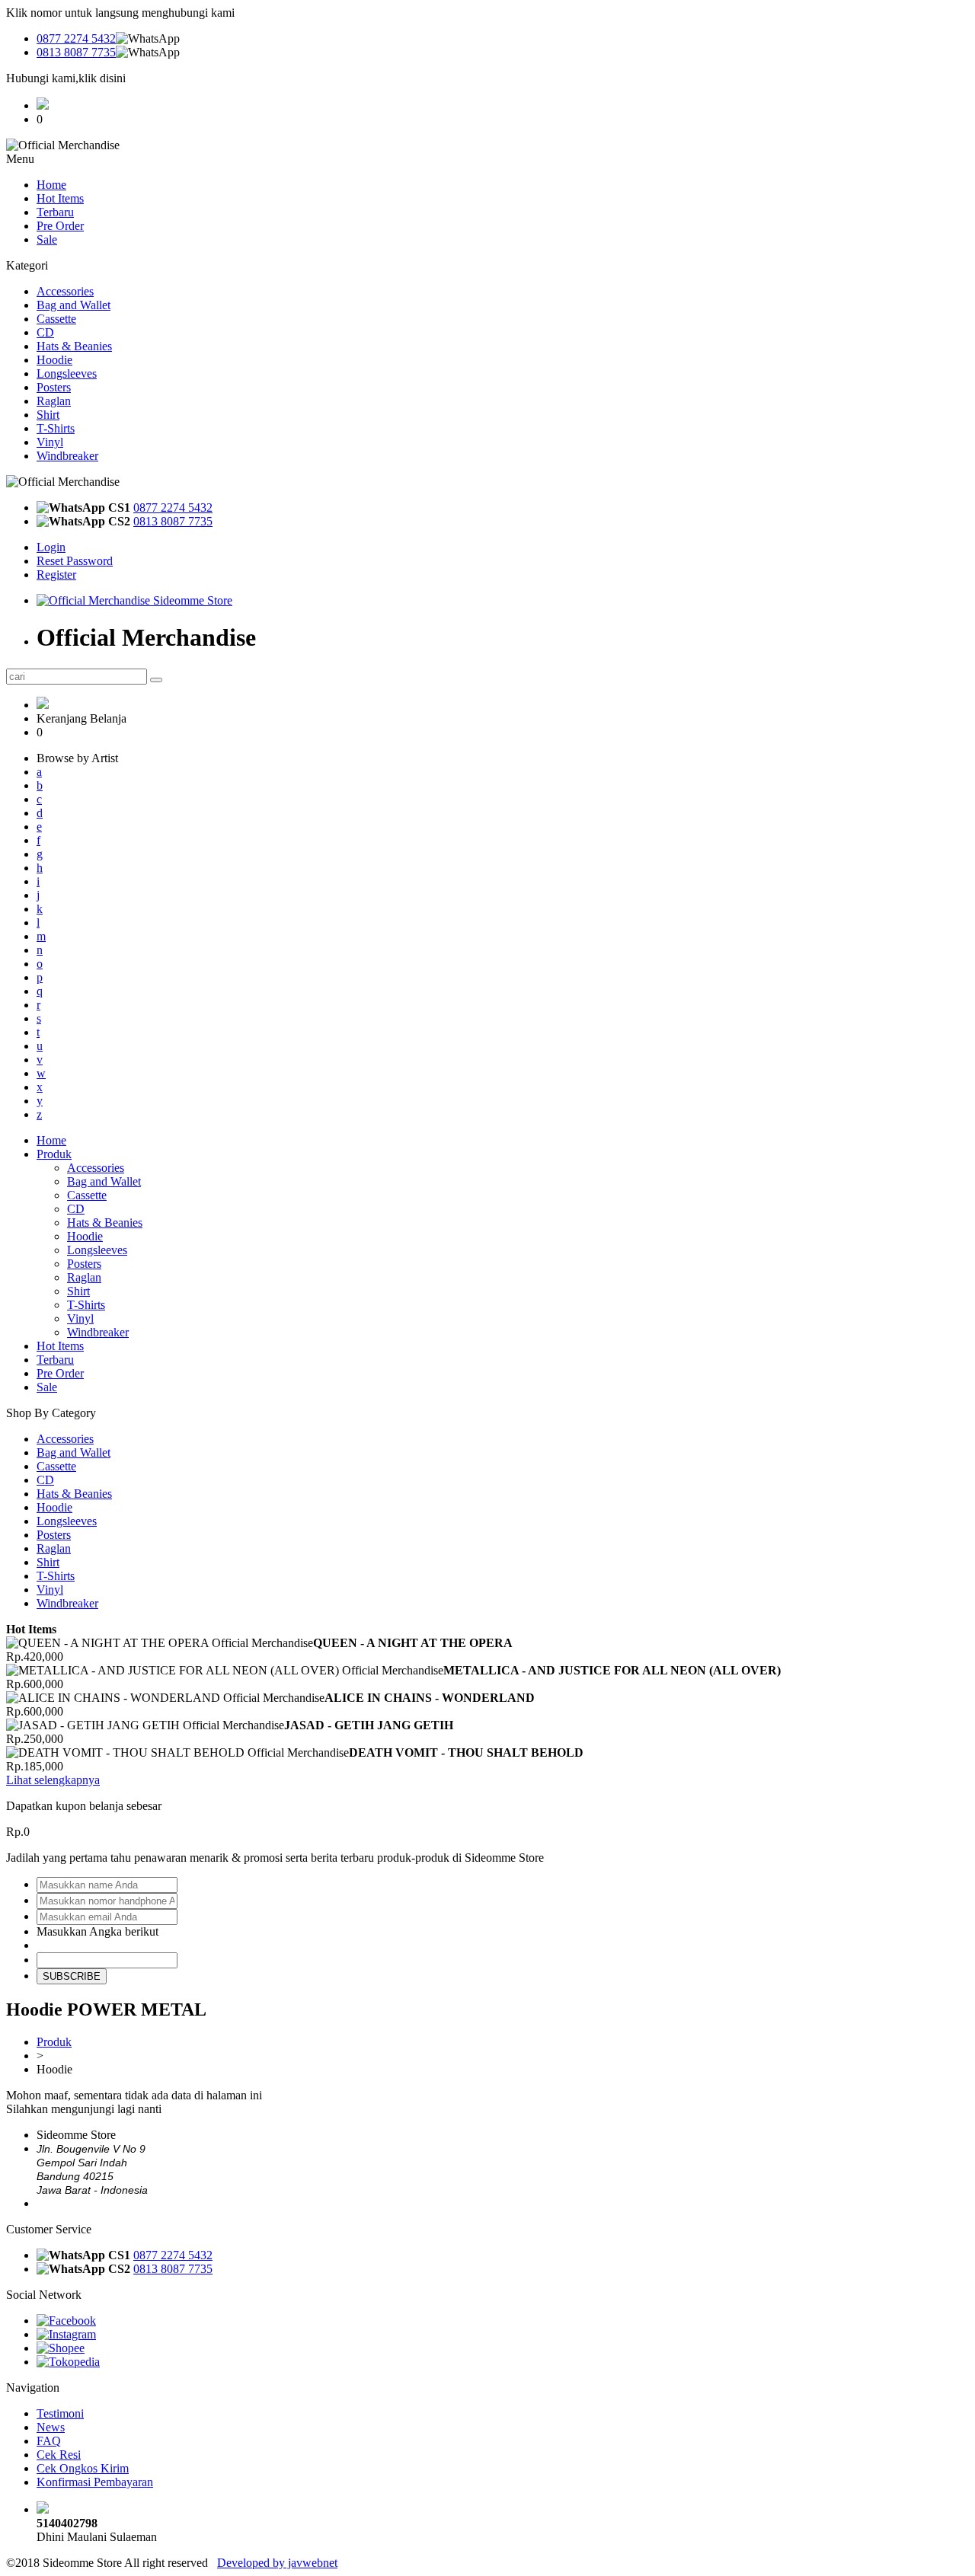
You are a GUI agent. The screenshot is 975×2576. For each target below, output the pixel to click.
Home (51, 185)
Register (56, 575)
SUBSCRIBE (72, 1976)
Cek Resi (59, 2455)
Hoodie (54, 360)
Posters (54, 387)
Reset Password (75, 561)
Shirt (48, 415)
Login (51, 547)
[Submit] (156, 680)
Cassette (56, 319)
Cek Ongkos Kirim (83, 2468)
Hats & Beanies (74, 346)
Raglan (54, 401)
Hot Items (60, 198)
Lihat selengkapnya (53, 1780)
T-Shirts (56, 428)
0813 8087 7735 (76, 52)
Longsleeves (67, 373)
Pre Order (60, 226)
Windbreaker (67, 456)
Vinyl (50, 442)
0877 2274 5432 (76, 38)
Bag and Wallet (74, 305)
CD (45, 332)
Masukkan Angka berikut (97, 1931)
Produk (54, 1154)
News (51, 2427)
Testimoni (60, 2413)
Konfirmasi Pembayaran (95, 2482)
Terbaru (55, 212)
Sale (47, 239)
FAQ (49, 2441)
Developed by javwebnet (277, 2563)
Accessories (65, 291)
